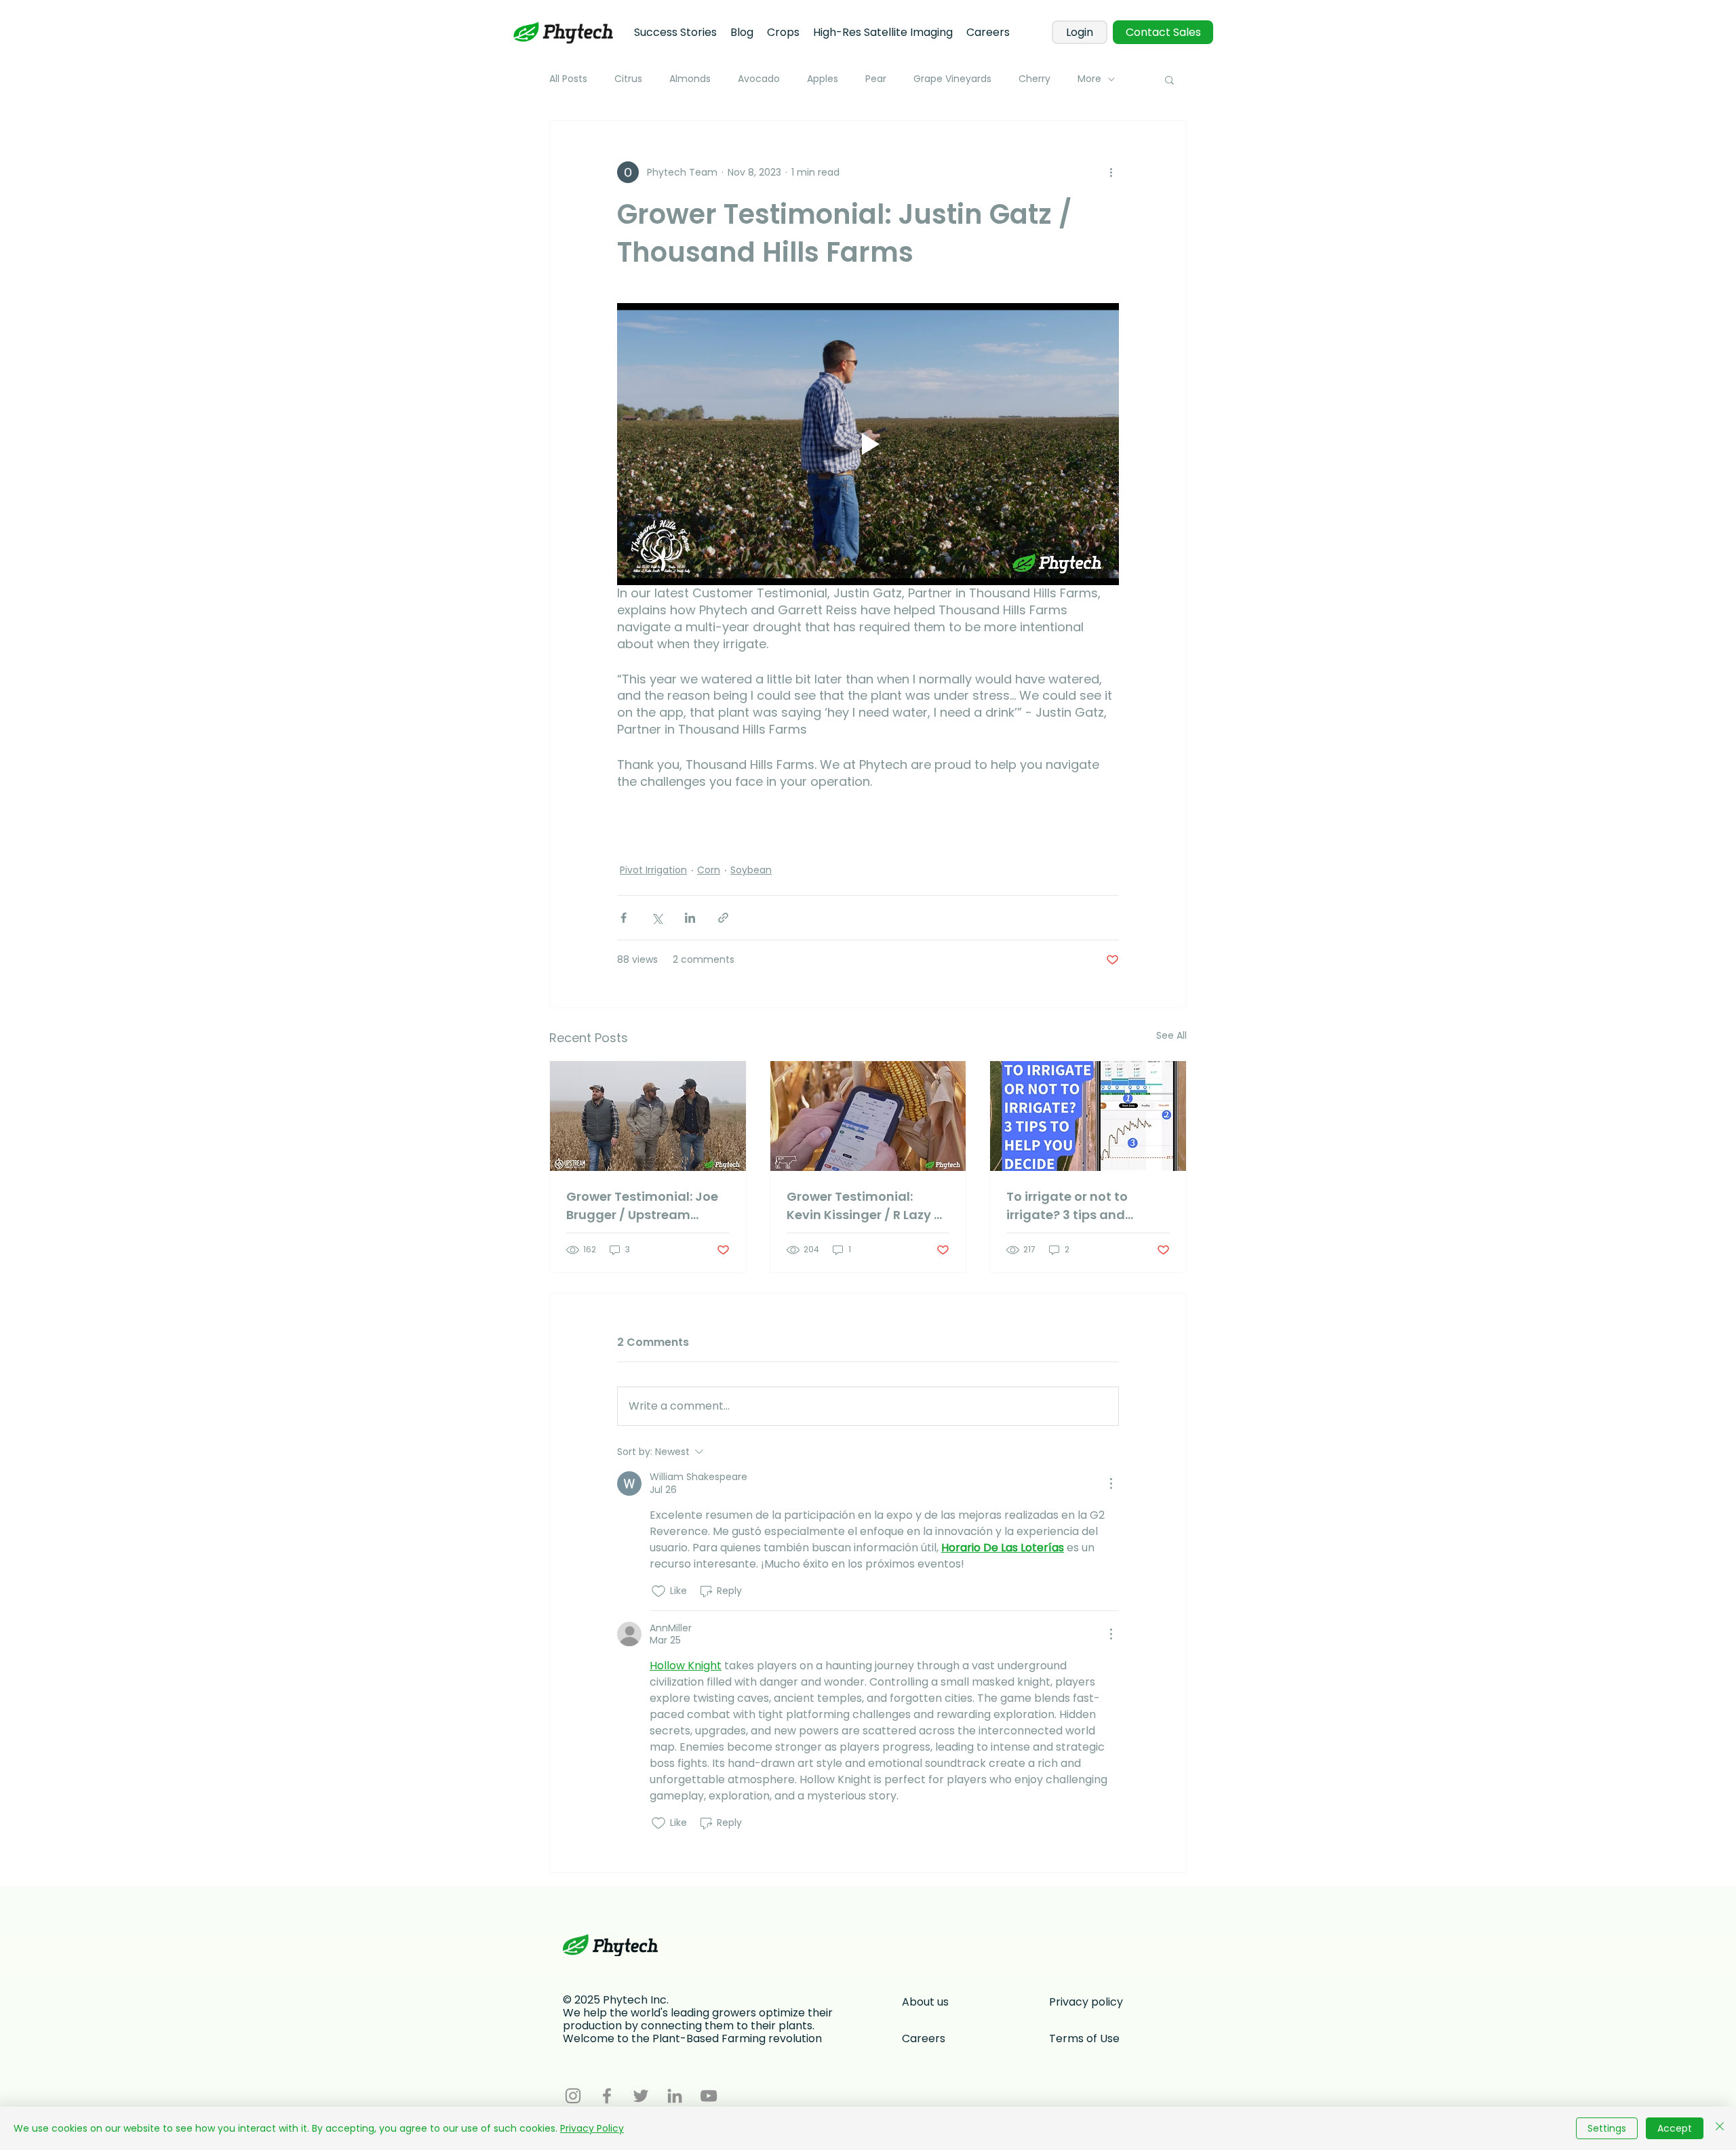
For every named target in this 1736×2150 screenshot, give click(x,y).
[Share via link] (723, 918)
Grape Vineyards (952, 79)
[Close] (1720, 2128)
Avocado (759, 79)
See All (1171, 1035)
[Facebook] (607, 2096)
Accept (1675, 2128)
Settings (1607, 2128)
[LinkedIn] (675, 2096)
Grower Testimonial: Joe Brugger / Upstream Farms (642, 1206)
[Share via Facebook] (624, 918)
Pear (876, 79)
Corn (709, 870)
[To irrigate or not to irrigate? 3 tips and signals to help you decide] (1088, 1116)
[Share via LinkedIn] (690, 918)
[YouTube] (709, 2096)
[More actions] (1111, 172)
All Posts (568, 79)
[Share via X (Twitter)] (657, 918)
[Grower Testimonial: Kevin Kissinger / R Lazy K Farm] (868, 1116)
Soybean (751, 870)
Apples (823, 79)
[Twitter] (641, 2096)
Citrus (628, 79)
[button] (1169, 79)
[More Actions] (1111, 1484)
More (1089, 79)
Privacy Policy (592, 2128)
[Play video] (868, 444)
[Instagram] (573, 2096)
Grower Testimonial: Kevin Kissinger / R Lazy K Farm (864, 1206)
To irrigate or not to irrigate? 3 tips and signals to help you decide (1067, 1206)
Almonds (690, 79)
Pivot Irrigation (653, 870)
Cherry (1034, 79)
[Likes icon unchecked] (658, 1591)
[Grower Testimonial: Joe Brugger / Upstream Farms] (648, 1116)
